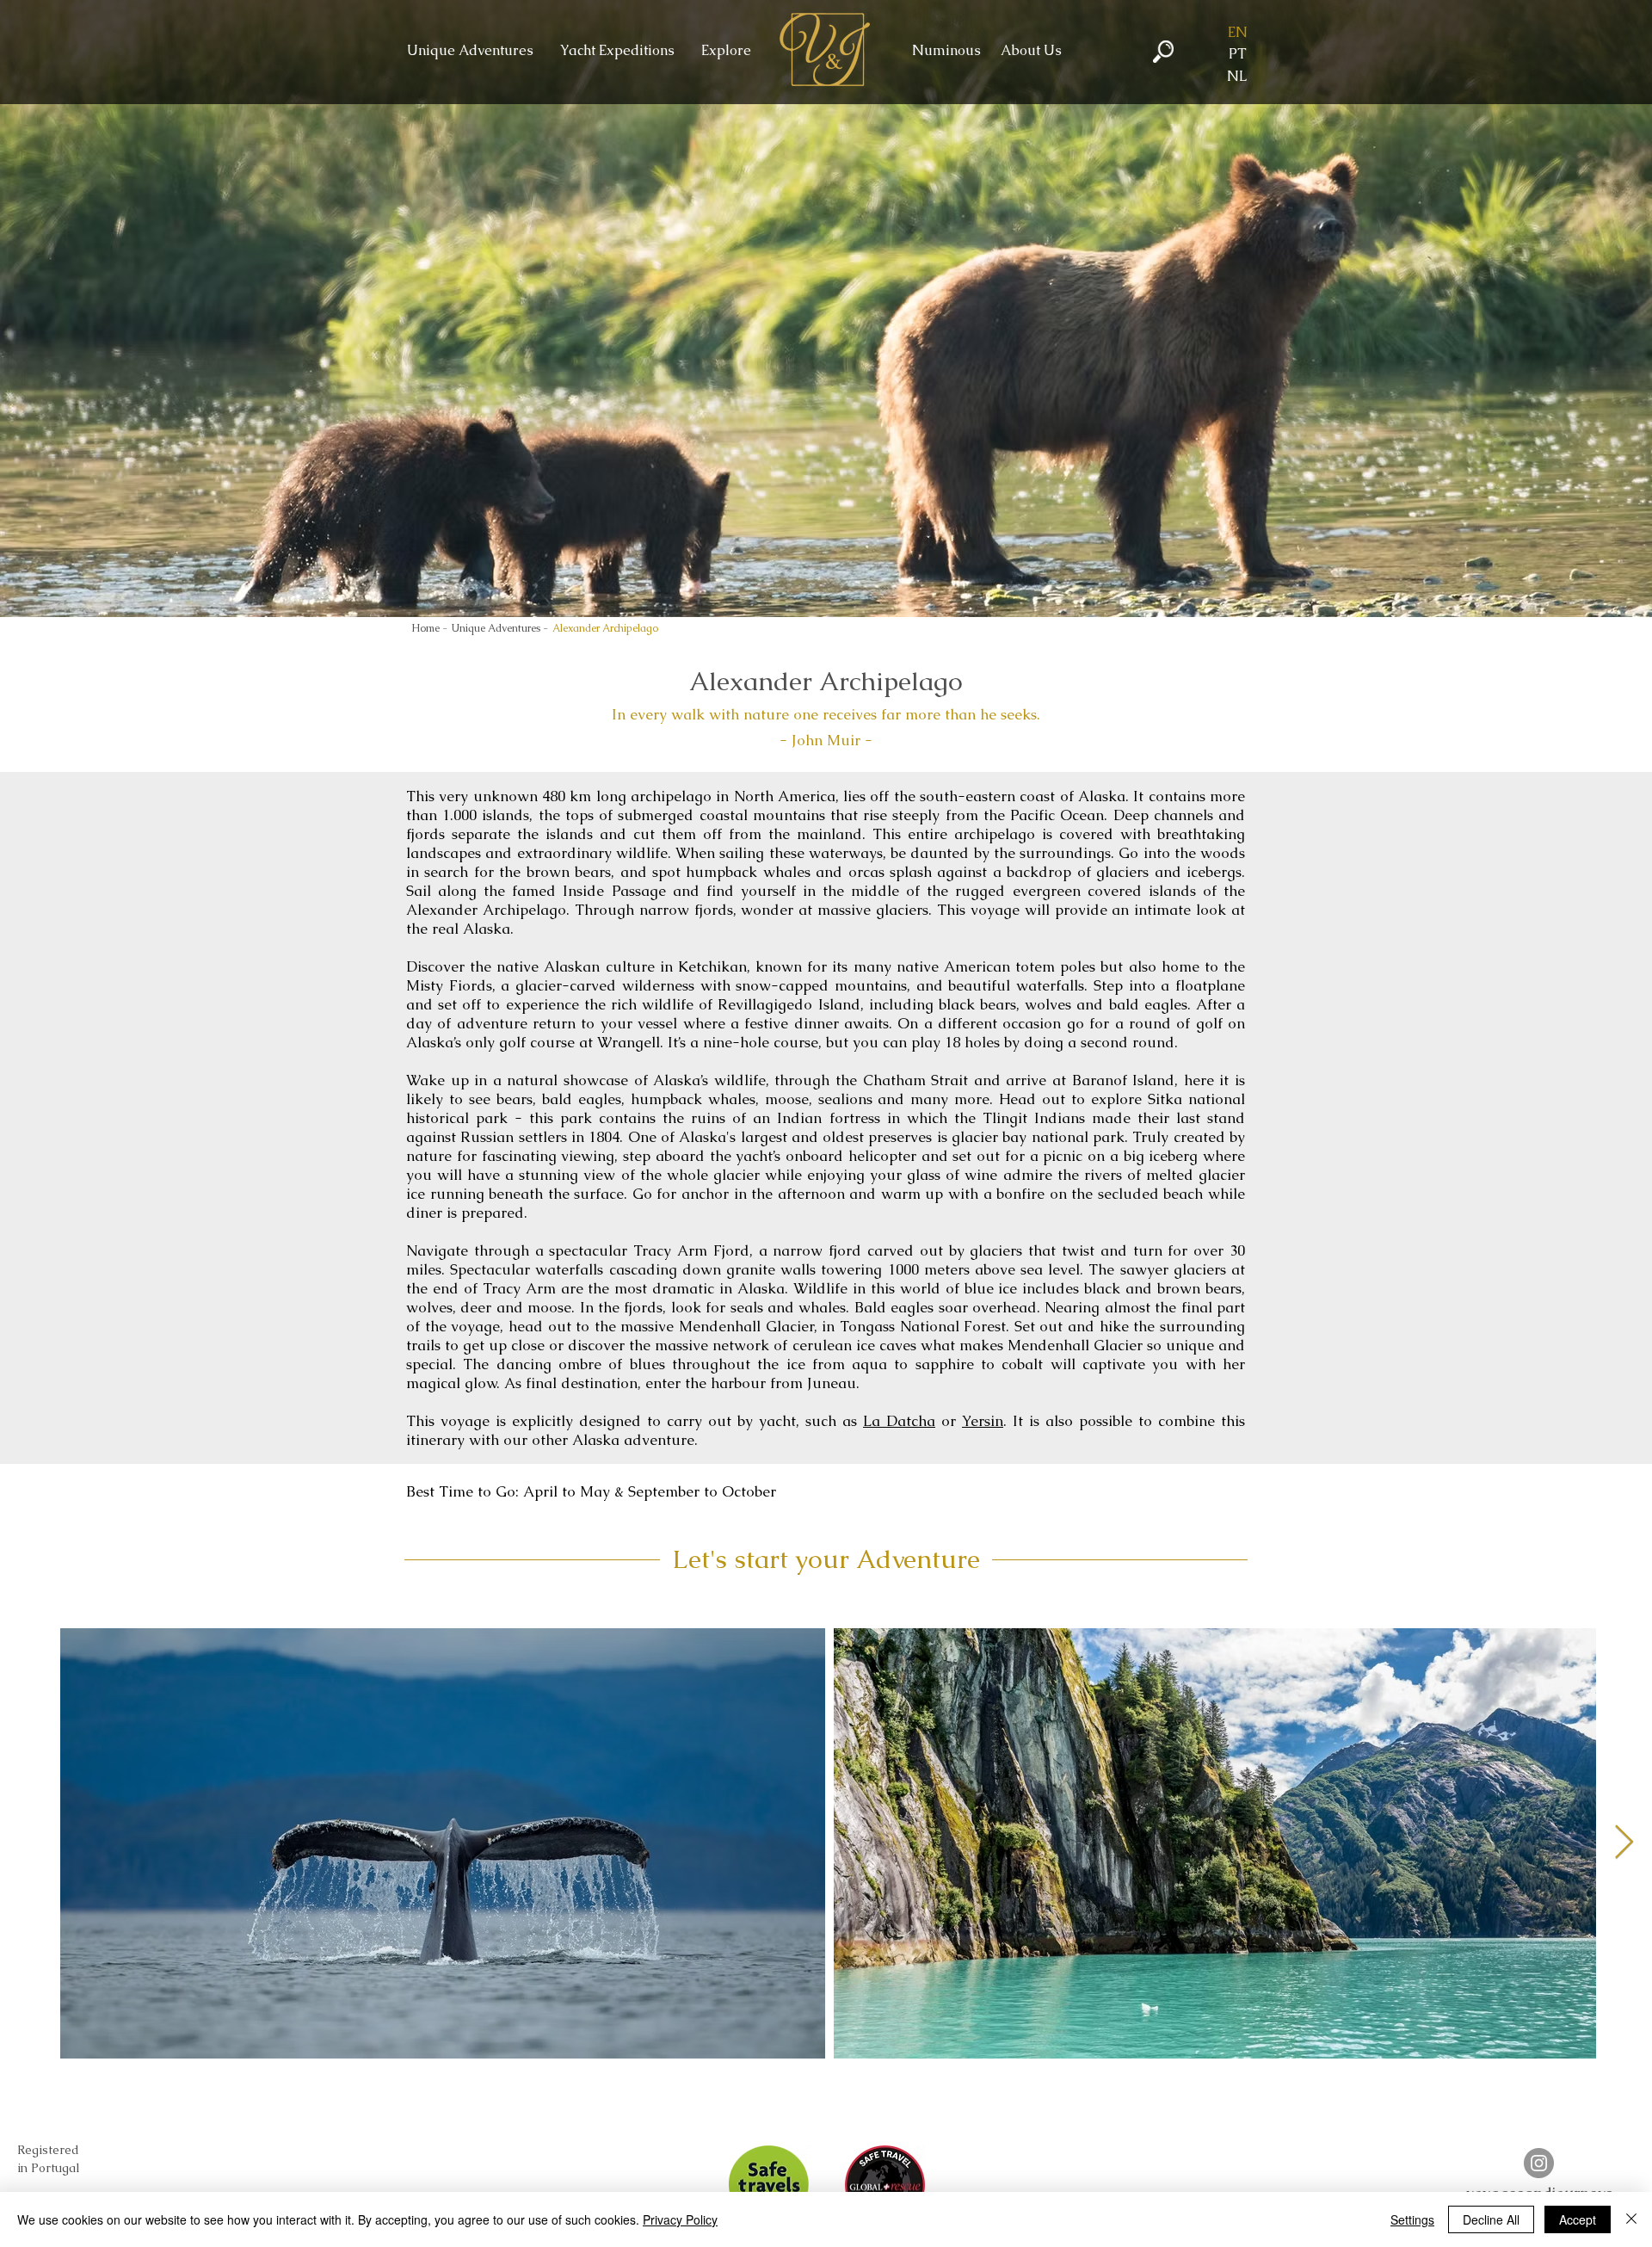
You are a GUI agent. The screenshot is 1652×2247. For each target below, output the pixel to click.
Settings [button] (1412, 2219)
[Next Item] (1624, 1843)
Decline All (1491, 2219)
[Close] (1631, 2219)
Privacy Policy (680, 2219)
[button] (1237, 33)
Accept (1578, 2219)
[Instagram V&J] (1539, 2163)
